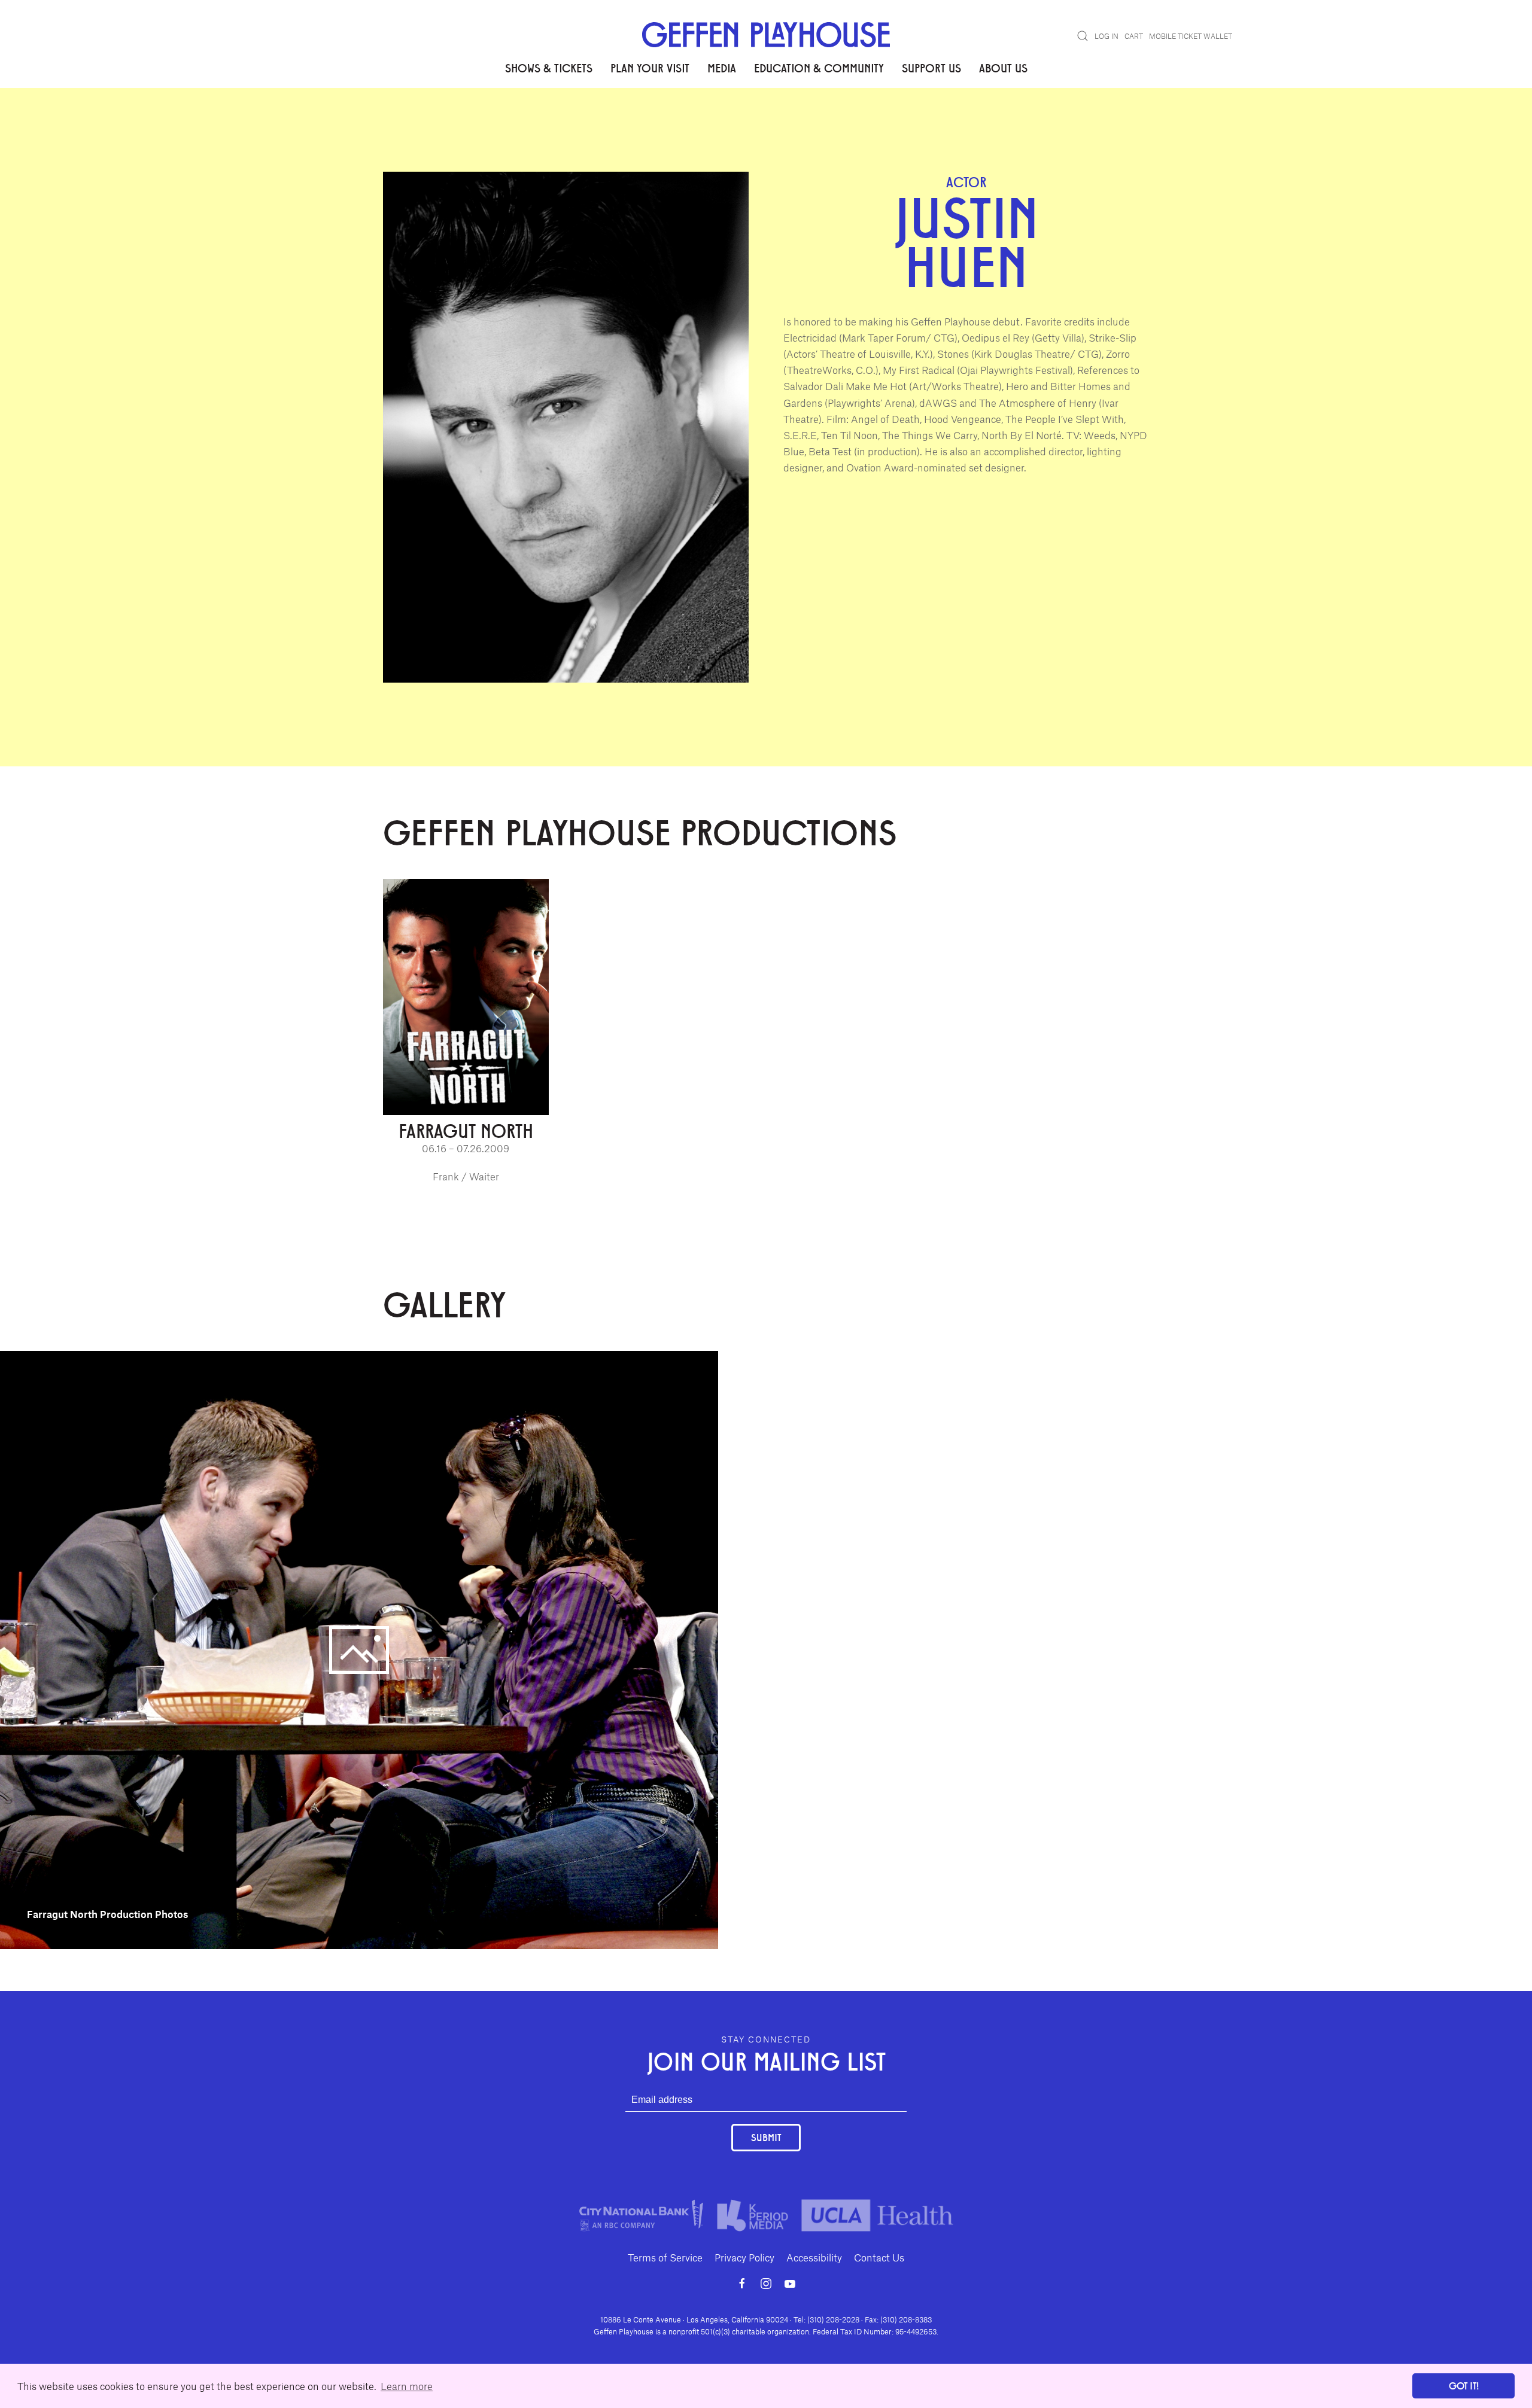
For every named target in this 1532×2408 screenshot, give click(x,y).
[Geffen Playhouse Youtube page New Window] (790, 2284)
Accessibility (814, 2257)
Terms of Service (665, 2257)
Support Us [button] (931, 68)
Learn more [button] (407, 2386)
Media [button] (722, 68)
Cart (1134, 36)
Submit (766, 2137)
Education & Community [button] (819, 68)
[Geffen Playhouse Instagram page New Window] (766, 2284)
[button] (1083, 36)
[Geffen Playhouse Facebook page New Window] (742, 2284)
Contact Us (879, 2257)
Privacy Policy (744, 2257)
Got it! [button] (1464, 2386)
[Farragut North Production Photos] (359, 1648)
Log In (1107, 36)
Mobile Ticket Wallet (1191, 36)
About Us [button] (1003, 68)
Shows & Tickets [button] (549, 68)
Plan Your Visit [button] (650, 68)
